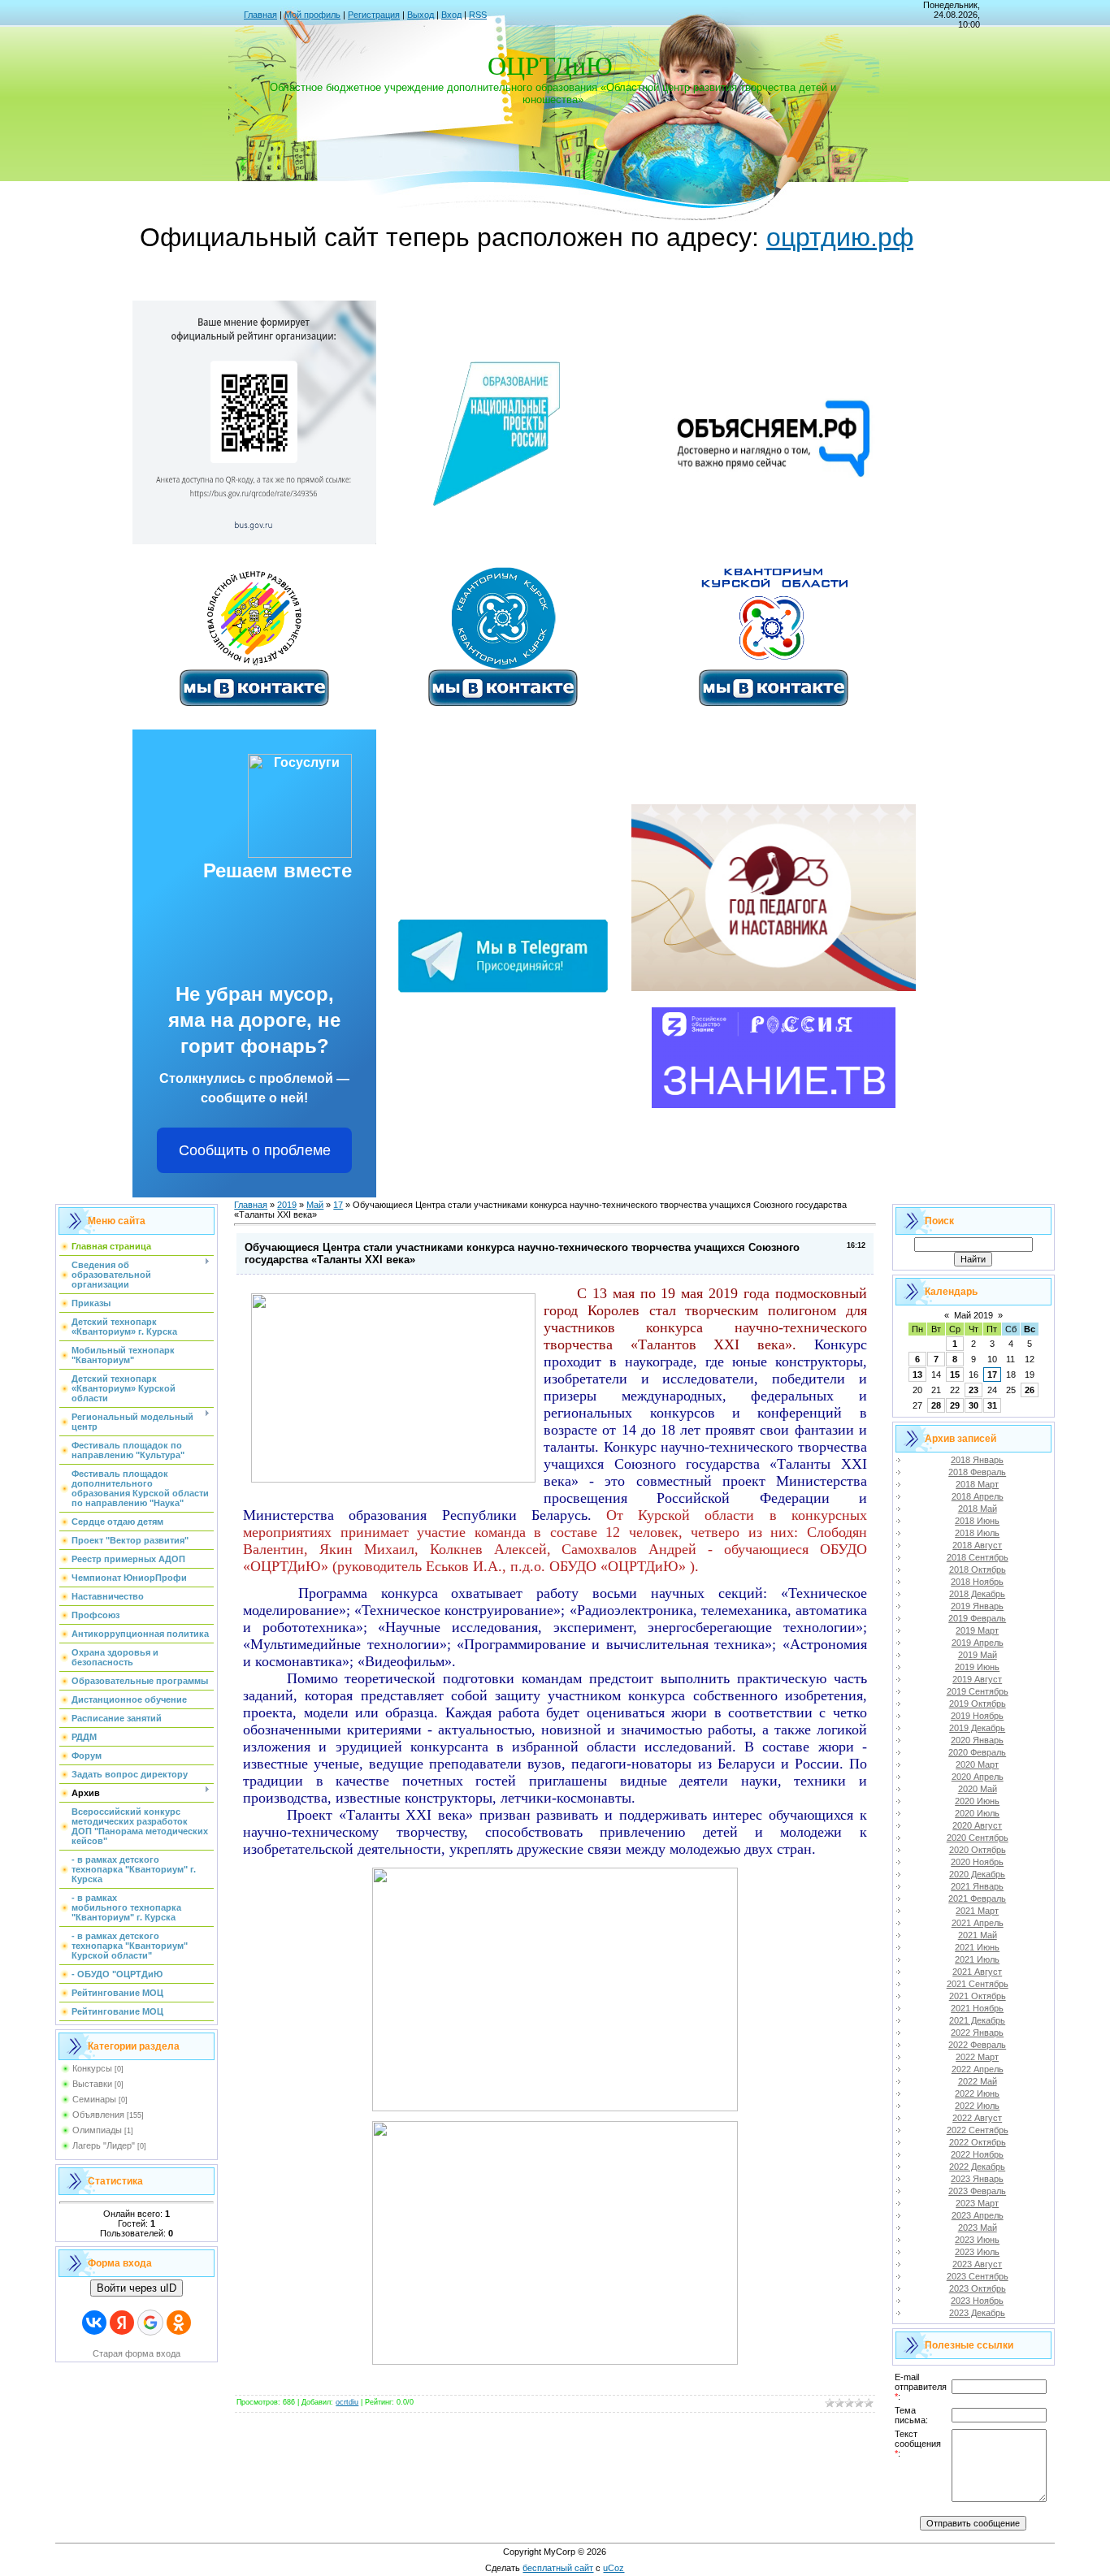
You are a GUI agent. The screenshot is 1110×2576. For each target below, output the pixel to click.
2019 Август (977, 1679)
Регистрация (374, 15)
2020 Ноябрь (977, 1862)
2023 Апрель (978, 2215)
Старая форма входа (137, 2353)
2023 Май (978, 2227)
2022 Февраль (977, 2045)
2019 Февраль (977, 1618)
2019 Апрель (978, 1643)
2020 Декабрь (977, 1874)
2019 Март (977, 1630)
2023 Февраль (977, 2191)
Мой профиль (312, 15)
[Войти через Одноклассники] (179, 2323)
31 (992, 1405)
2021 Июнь (977, 1947)
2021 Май (978, 1935)
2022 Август (977, 2118)
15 (955, 1375)
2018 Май (978, 1509)
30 (973, 1405)
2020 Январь (977, 1740)
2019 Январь (977, 1606)
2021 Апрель (978, 1923)
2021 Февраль (977, 1898)
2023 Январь (977, 2179)
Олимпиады (97, 2130)
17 (338, 1205)
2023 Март (977, 2203)
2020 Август (977, 1825)
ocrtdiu (347, 2402)
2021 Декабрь (977, 2020)
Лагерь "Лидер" (104, 2145)
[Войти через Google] (150, 2323)
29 (955, 1405)
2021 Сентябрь (978, 1984)
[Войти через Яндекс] (122, 2323)
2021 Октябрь (978, 1996)
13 (917, 1375)
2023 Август (977, 2264)
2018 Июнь (977, 1521)
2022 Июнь (977, 2093)
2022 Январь (977, 2033)
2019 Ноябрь (977, 1716)
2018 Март (977, 1484)
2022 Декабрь (977, 2167)
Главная (260, 15)
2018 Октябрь (978, 1569)
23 (973, 1390)
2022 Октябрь (978, 2142)
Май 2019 (973, 1315)
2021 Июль (977, 1959)
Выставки (92, 2084)
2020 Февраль (977, 1752)
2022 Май (978, 2081)
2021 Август (977, 1972)
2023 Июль (977, 2252)
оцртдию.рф (840, 237)
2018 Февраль (977, 1472)
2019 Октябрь (978, 1704)
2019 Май (978, 1655)
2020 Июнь (977, 1801)
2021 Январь (977, 1886)
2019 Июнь (977, 1667)
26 (1030, 1390)
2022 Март (977, 2057)
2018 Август (977, 1545)
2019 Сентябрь (978, 1691)
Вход (451, 15)
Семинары (94, 2099)
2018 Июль (977, 1533)
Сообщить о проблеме (255, 1150)
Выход (421, 15)
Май (315, 1205)
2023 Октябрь (978, 2288)
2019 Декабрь (977, 1728)
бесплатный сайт (558, 2568)
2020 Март (977, 1764)
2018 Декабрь (977, 1594)
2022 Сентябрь (978, 2130)
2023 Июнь (977, 2240)
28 (936, 1405)
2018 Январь (977, 1460)
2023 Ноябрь (977, 2301)
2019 (287, 1205)
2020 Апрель (978, 1777)
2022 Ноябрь (977, 2154)
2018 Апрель (978, 1496)
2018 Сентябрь (978, 1557)
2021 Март (977, 1911)
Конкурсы (92, 2068)
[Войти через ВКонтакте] (94, 2323)
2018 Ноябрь (977, 1582)
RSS (478, 15)
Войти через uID (137, 2288)
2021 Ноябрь (977, 2008)
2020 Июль (977, 1813)
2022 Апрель (978, 2069)
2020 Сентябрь (978, 1838)
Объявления (98, 2115)
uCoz (614, 2568)
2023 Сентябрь (978, 2276)
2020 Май (978, 1789)
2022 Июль (977, 2106)
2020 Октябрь (978, 1850)
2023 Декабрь (977, 2313)
